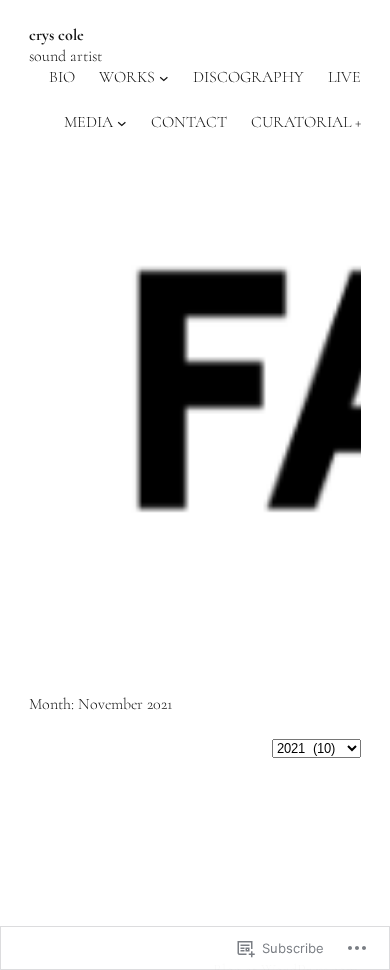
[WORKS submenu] (164, 78)
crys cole (56, 35)
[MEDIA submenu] (122, 122)
